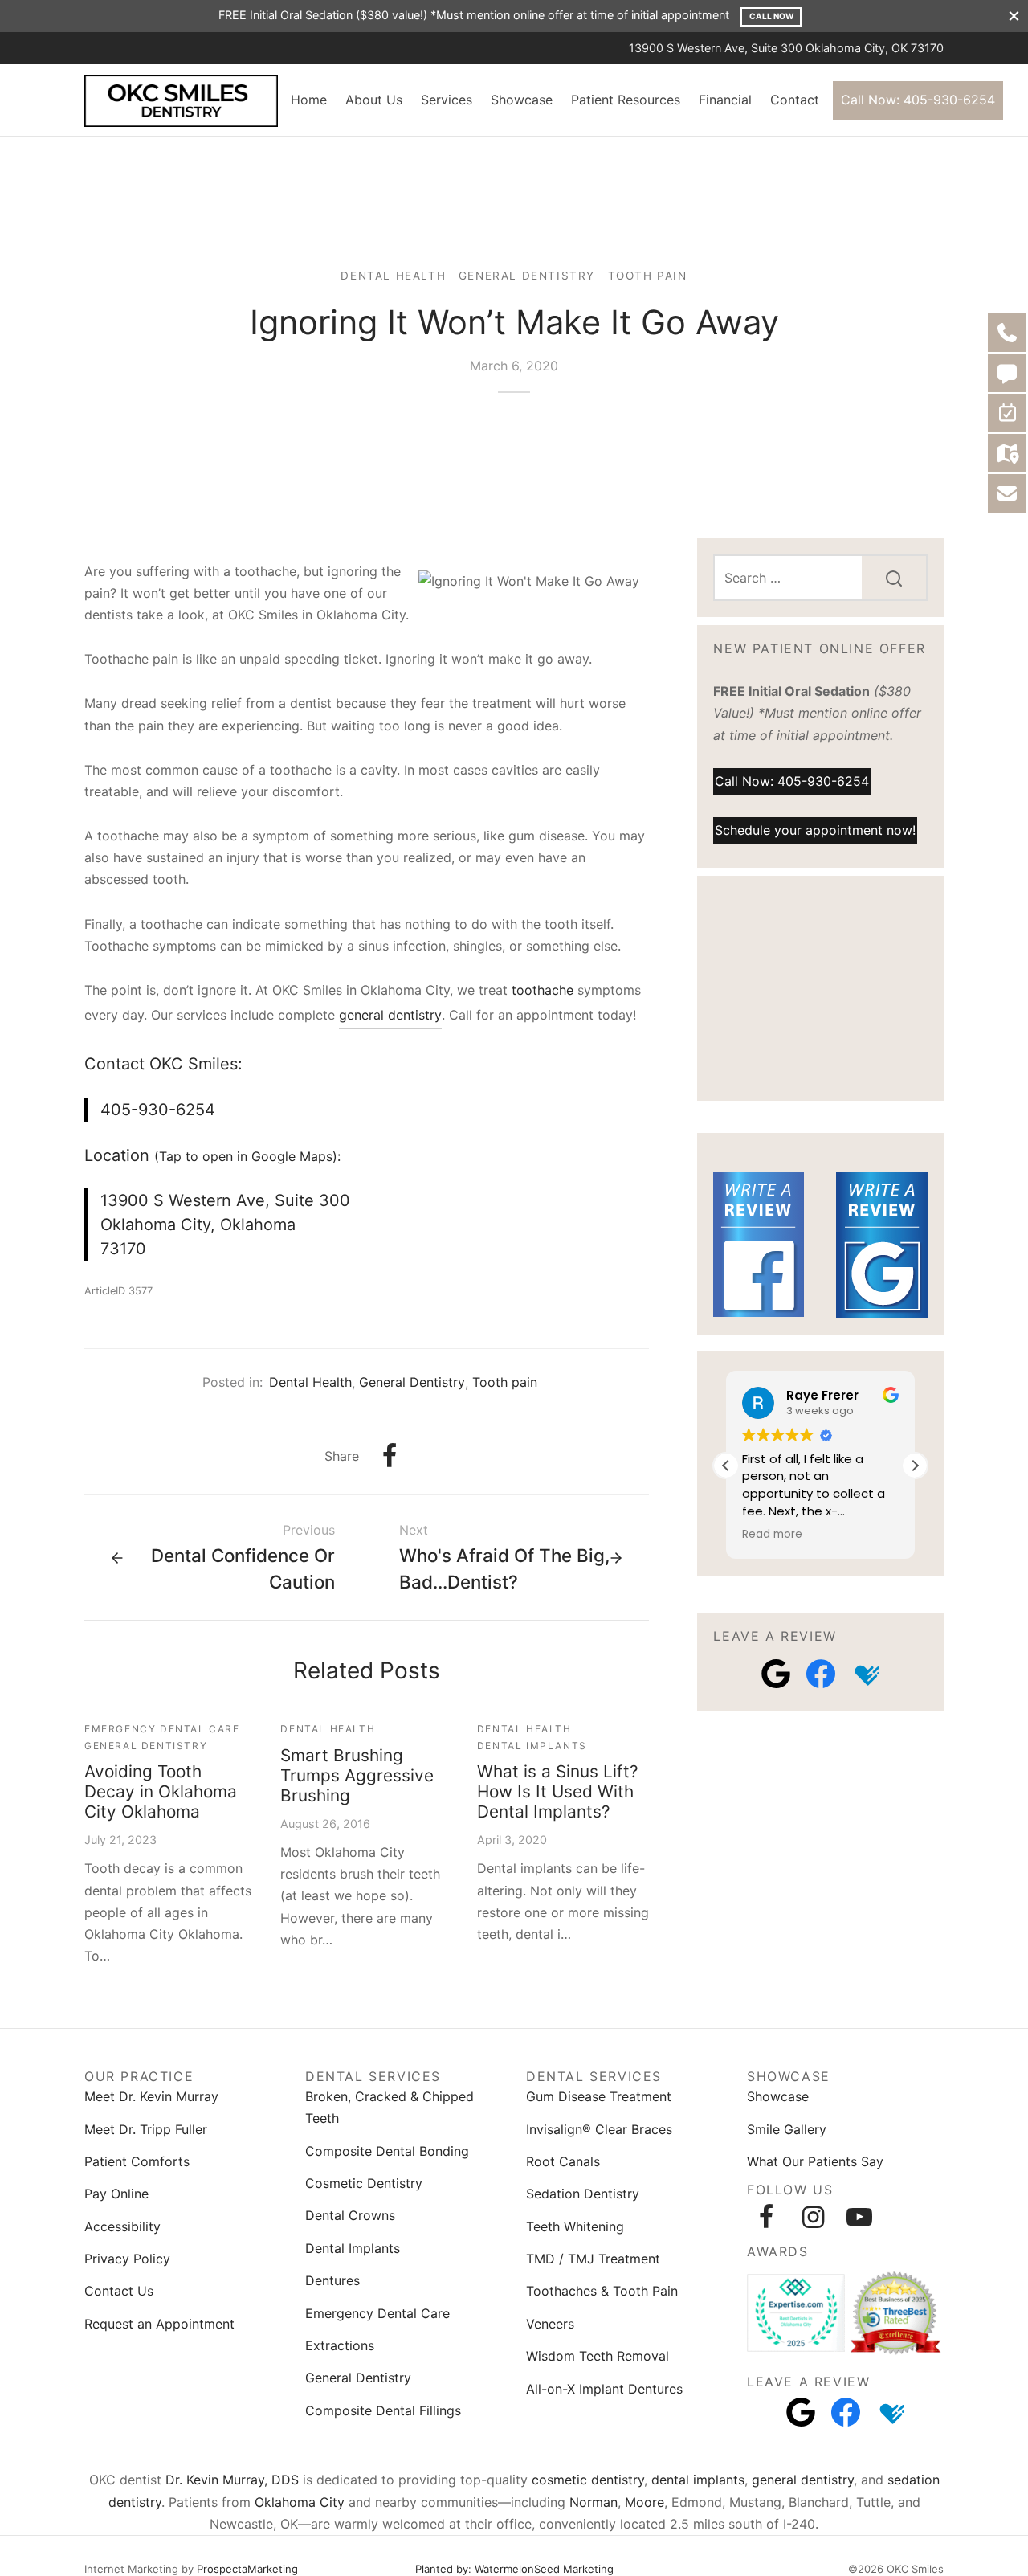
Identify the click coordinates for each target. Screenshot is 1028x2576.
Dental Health (393, 276)
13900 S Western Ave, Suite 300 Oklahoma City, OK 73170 (786, 48)
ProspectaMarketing (247, 2569)
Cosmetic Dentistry (364, 2183)
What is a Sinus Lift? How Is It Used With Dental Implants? (558, 1791)
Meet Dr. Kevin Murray (151, 2096)
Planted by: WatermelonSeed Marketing (514, 2569)
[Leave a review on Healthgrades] (866, 1674)
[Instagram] (813, 2217)
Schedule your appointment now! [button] (815, 830)
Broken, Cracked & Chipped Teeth (390, 2107)
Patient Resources (626, 100)
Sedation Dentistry (583, 2194)
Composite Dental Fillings (383, 2410)
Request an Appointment (159, 2324)
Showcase (522, 100)
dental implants (698, 2480)
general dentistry (390, 1015)
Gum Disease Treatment (599, 2096)
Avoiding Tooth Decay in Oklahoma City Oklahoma (161, 1791)
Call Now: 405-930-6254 (918, 100)
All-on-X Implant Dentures (604, 2389)
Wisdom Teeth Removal (598, 2356)
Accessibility (122, 2226)
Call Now (771, 16)
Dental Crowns (350, 2215)
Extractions (340, 2345)
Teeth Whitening (575, 2226)
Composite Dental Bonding (387, 2151)
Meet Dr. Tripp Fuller (146, 2129)
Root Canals (563, 2161)
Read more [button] (772, 1535)
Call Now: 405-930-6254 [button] (792, 781)
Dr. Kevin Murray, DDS (232, 2480)
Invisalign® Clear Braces (599, 2129)
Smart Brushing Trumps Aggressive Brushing (357, 1775)
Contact (795, 100)
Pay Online (116, 2194)
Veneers (550, 2324)
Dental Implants (532, 1746)
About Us (374, 100)
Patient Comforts (137, 2161)
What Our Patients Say (815, 2161)
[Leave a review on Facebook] (821, 1674)
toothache (543, 990)
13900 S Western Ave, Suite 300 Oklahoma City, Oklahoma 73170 (225, 1225)
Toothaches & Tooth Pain (602, 2291)
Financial (725, 100)
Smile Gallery (787, 2129)
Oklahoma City (300, 2502)
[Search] (894, 578)
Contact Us (119, 2291)
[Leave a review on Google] (776, 1674)
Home (309, 100)
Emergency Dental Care (162, 1729)
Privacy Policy (127, 2259)
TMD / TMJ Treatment (593, 2259)
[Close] (1014, 16)
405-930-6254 (158, 1110)
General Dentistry (527, 276)
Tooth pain (648, 276)
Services (447, 100)
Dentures (332, 2280)
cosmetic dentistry (588, 2480)
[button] (915, 1466)
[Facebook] (390, 1456)
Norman (594, 2502)
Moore (645, 2502)
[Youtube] (859, 2217)
